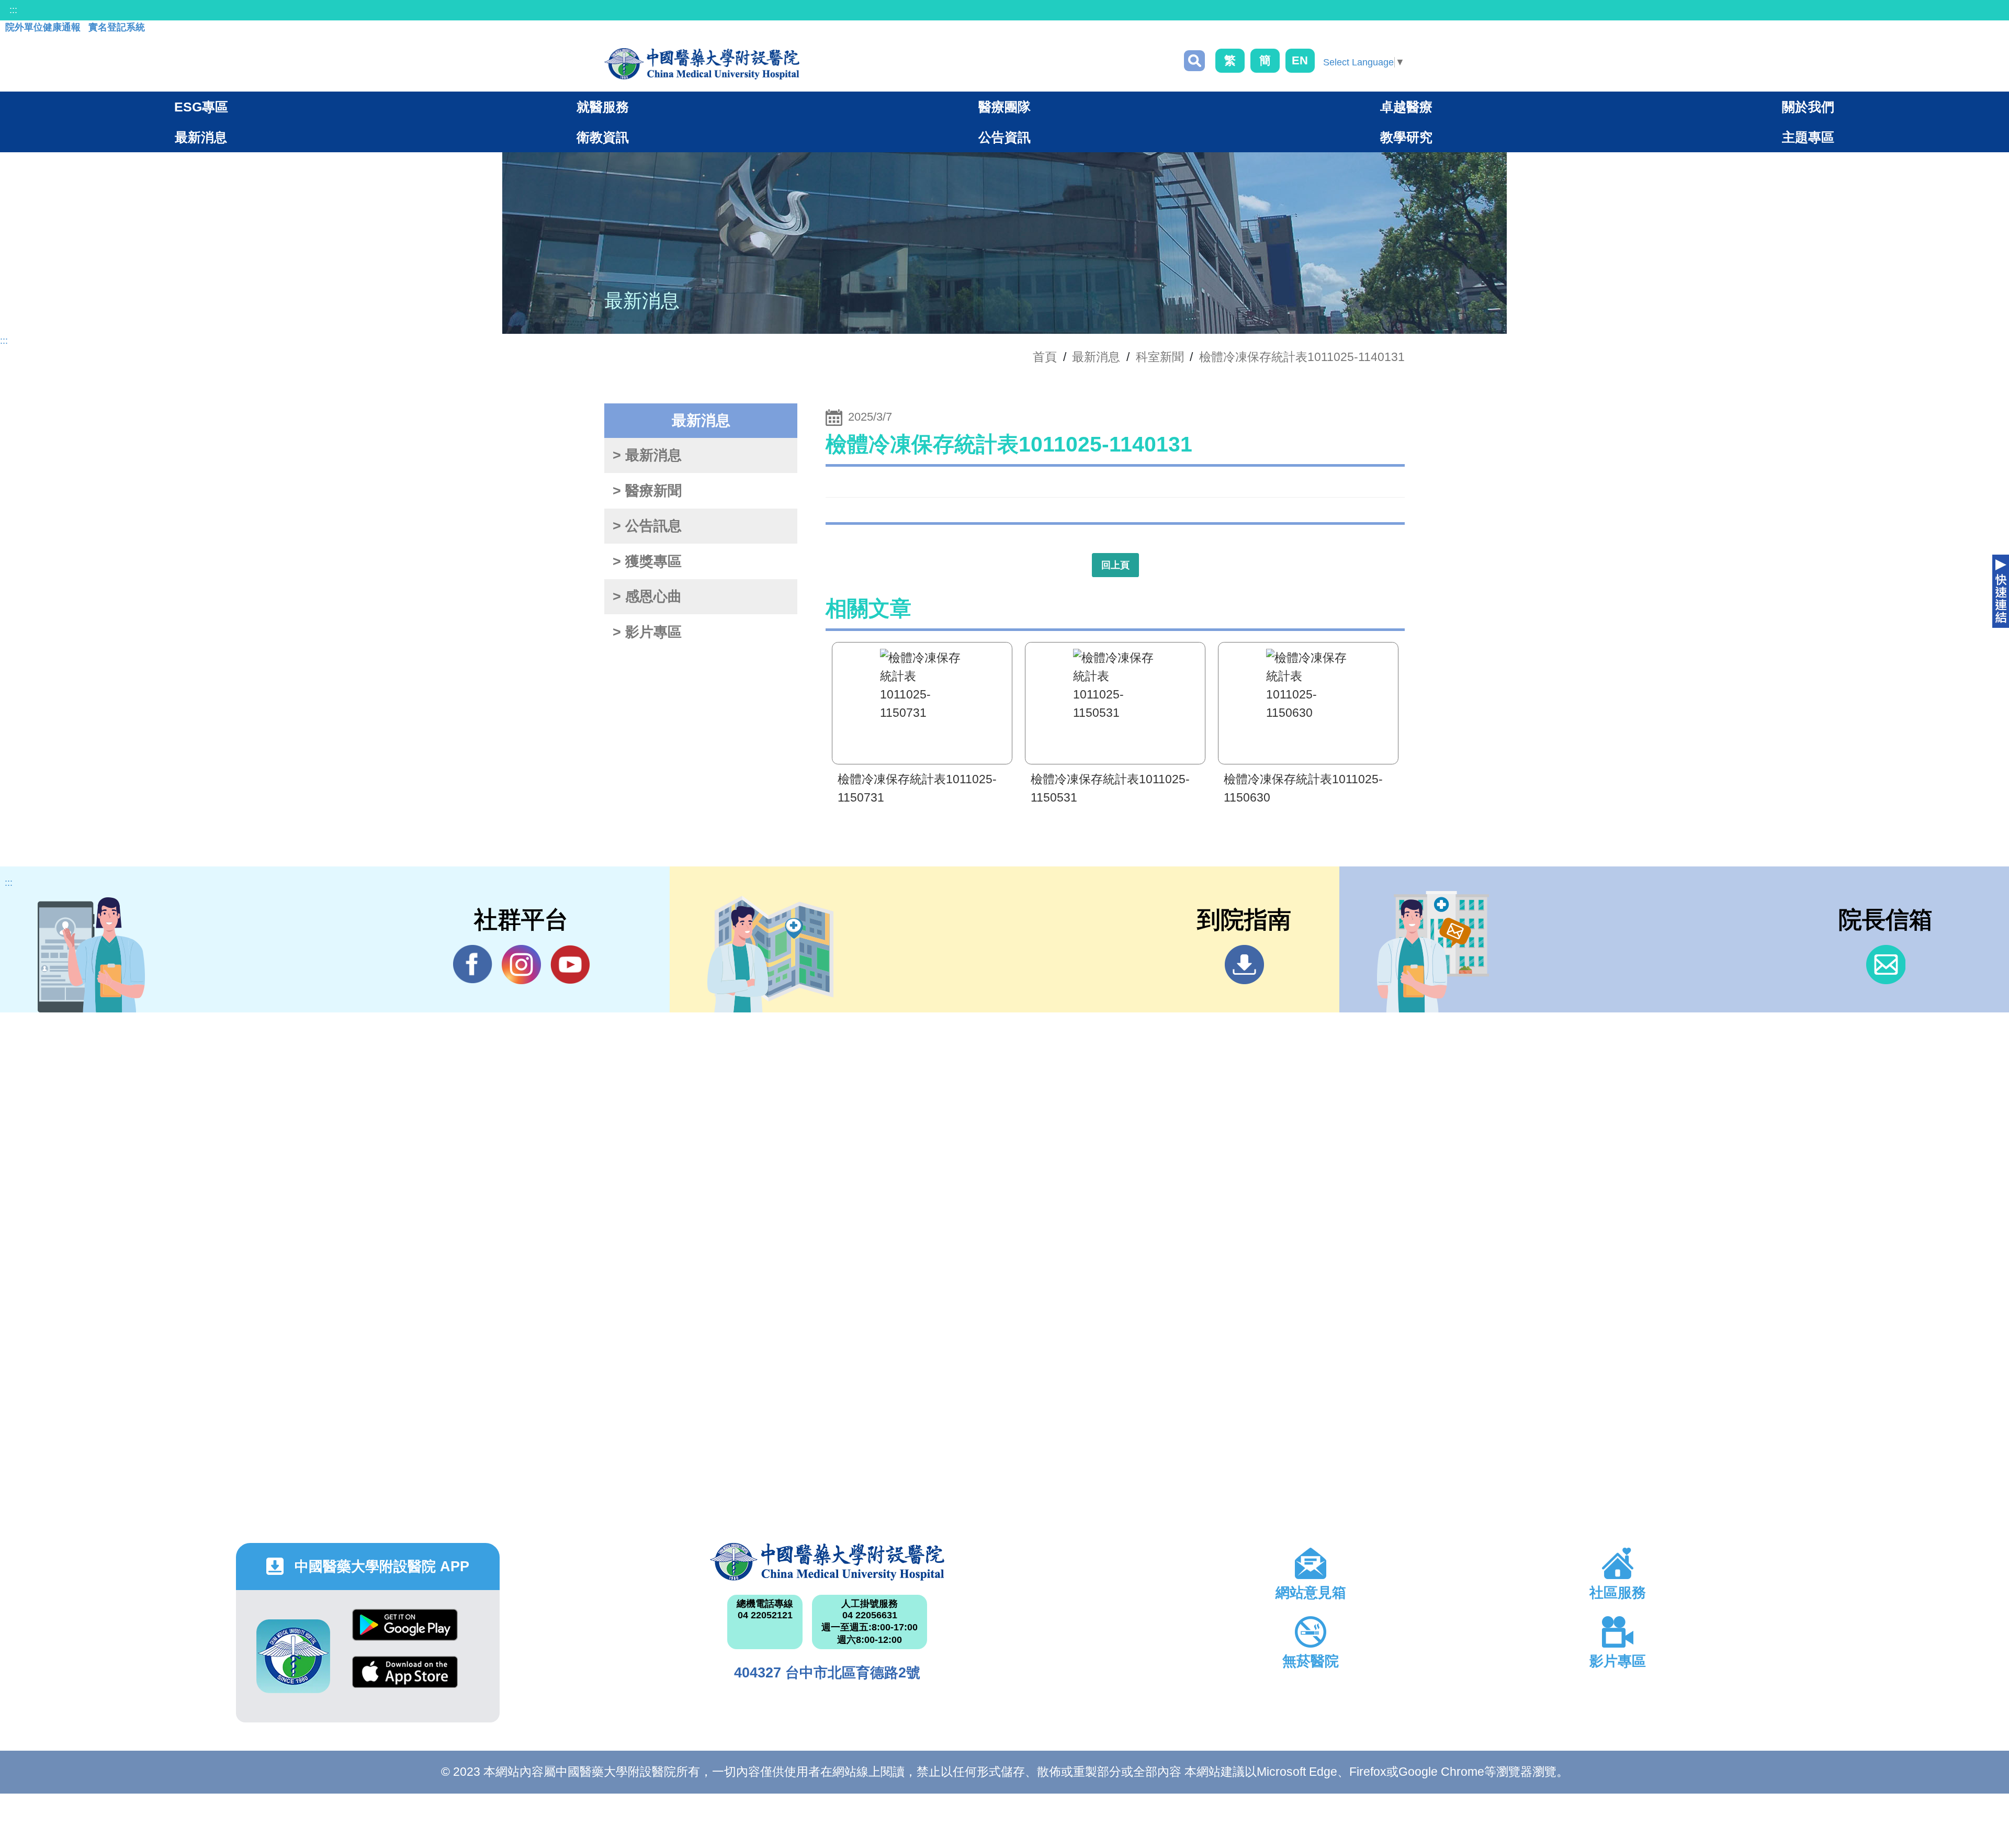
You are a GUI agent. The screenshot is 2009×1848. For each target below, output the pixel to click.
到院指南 (1244, 965)
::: (13, 10)
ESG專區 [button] (201, 107)
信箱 (1886, 965)
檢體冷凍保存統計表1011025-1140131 (1302, 357)
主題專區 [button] (1808, 137)
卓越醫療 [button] (1406, 107)
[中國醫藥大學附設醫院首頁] (702, 64)
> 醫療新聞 (647, 491)
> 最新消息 (647, 455)
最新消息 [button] (201, 137)
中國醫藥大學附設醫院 (827, 1562)
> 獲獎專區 (647, 561)
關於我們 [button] (1808, 107)
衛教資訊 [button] (603, 137)
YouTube (570, 965)
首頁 (1045, 357)
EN (1300, 60)
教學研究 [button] (1406, 137)
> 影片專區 (647, 632)
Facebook (473, 965)
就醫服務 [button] (603, 107)
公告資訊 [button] (1004, 137)
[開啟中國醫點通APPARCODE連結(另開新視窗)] (293, 1656)
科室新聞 (1160, 357)
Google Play (405, 1633)
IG (521, 965)
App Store (405, 1680)
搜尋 (1194, 61)
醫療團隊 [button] (1004, 107)
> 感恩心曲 (647, 596)
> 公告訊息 (647, 526)
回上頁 (1115, 565)
